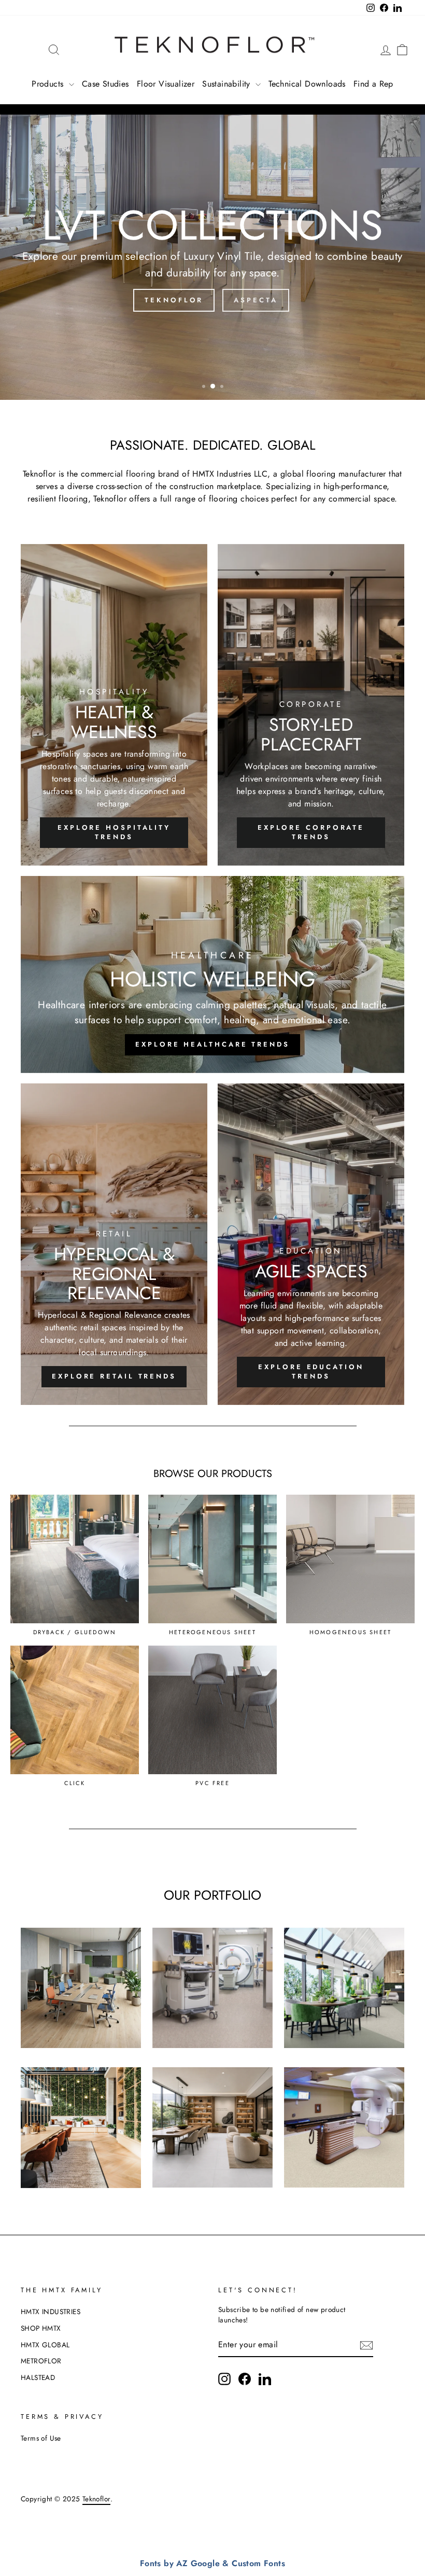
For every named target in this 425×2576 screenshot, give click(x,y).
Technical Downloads (307, 84)
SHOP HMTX (41, 2328)
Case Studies (105, 84)
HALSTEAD (38, 2377)
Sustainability (228, 84)
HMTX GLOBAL (45, 2345)
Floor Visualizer (166, 84)
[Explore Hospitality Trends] (114, 705)
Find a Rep (373, 84)
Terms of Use (41, 2438)
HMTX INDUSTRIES (51, 2312)
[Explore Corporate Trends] (311, 705)
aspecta (256, 300)
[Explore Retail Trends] (114, 1244)
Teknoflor (174, 300)
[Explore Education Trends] (311, 1244)
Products (49, 84)
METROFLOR (41, 2361)
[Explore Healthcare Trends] (212, 974)
